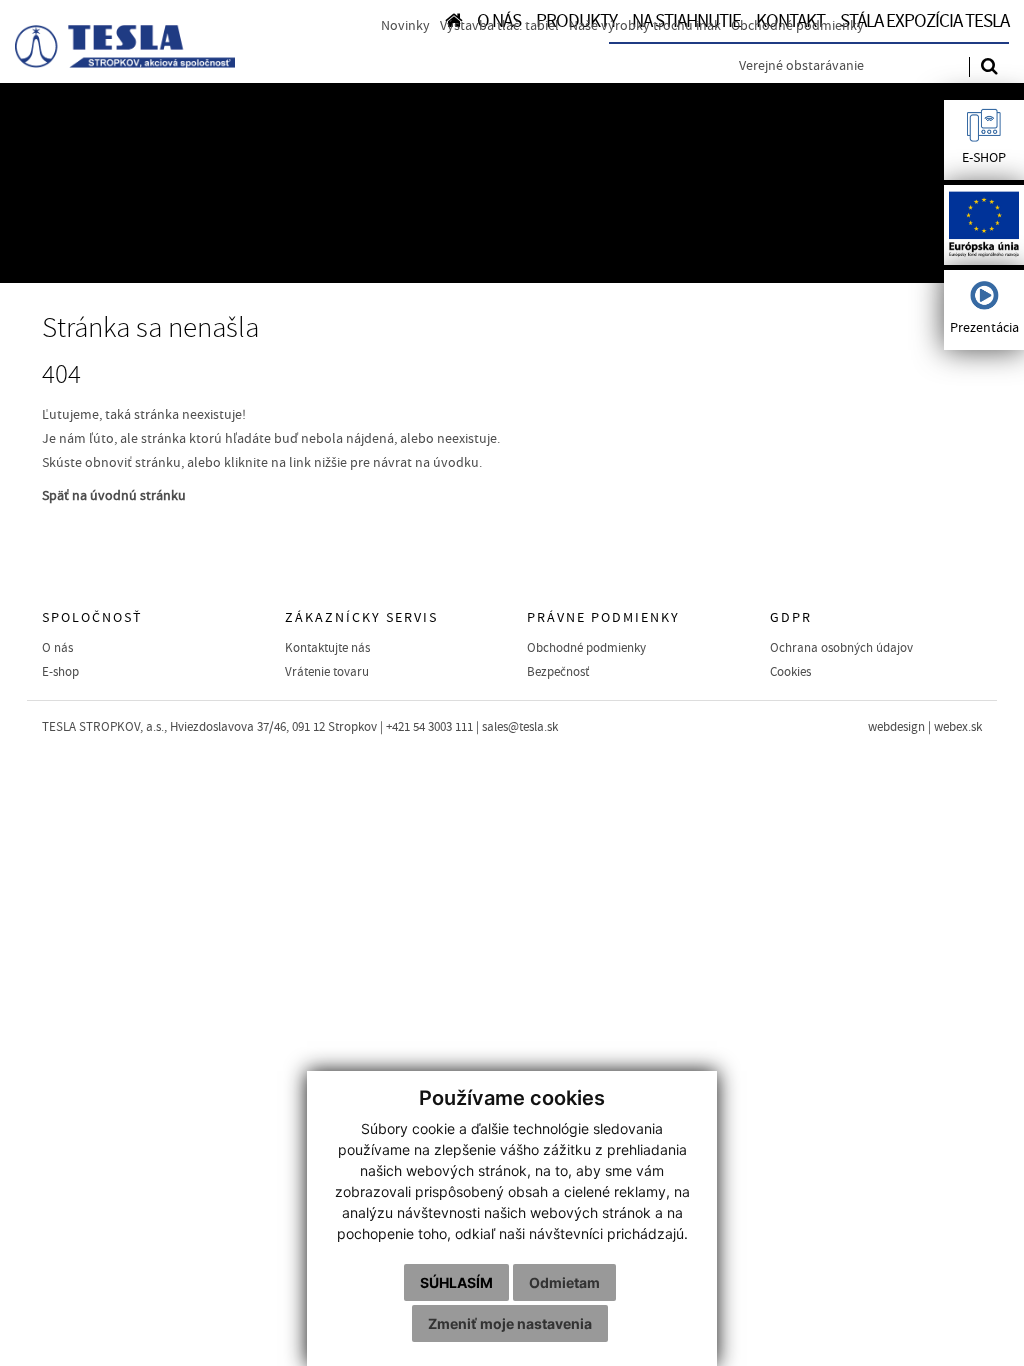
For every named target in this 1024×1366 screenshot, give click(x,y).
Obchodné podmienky (797, 26)
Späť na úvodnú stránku (114, 496)
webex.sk (958, 727)
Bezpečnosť (558, 672)
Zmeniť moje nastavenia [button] (510, 1323)
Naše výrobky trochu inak (645, 26)
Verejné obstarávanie (801, 66)
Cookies (790, 672)
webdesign (896, 727)
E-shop (60, 672)
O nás (57, 648)
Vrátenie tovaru (327, 672)
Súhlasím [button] (456, 1282)
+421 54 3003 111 (429, 727)
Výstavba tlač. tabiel (499, 26)
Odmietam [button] (564, 1282)
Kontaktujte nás (327, 648)
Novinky (405, 26)
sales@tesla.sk (520, 727)
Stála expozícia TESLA (924, 21)
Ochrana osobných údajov (841, 648)
